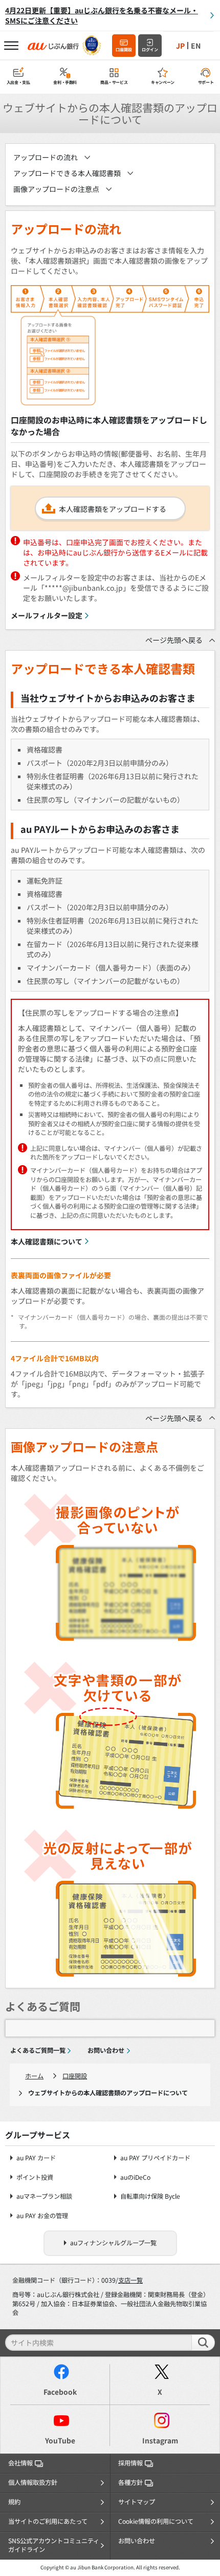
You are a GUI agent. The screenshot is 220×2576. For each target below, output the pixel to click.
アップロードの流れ (46, 157)
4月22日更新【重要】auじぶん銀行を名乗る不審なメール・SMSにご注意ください (102, 15)
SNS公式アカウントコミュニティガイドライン (54, 2545)
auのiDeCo (135, 2177)
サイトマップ (137, 2502)
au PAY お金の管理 (42, 2216)
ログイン (150, 49)
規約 (14, 2502)
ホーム (34, 2076)
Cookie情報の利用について (156, 2521)
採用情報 (130, 2463)
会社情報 (20, 2463)
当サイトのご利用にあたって (48, 2521)
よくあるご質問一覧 (38, 2050)
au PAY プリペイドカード (155, 2158)
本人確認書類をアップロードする (113, 509)
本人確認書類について (47, 1241)
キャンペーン (163, 82)
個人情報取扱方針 (33, 2482)
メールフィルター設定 (47, 615)
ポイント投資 (35, 2177)
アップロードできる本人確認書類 (67, 173)
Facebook (60, 2392)
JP (180, 46)
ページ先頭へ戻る (174, 640)
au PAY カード (36, 2158)
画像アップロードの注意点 (56, 189)
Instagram (160, 2440)
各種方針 (130, 2482)
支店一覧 (130, 2280)
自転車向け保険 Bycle (150, 2196)
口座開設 (124, 49)
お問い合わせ (106, 2050)
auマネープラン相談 (44, 2196)
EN (196, 46)
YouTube (60, 2440)
